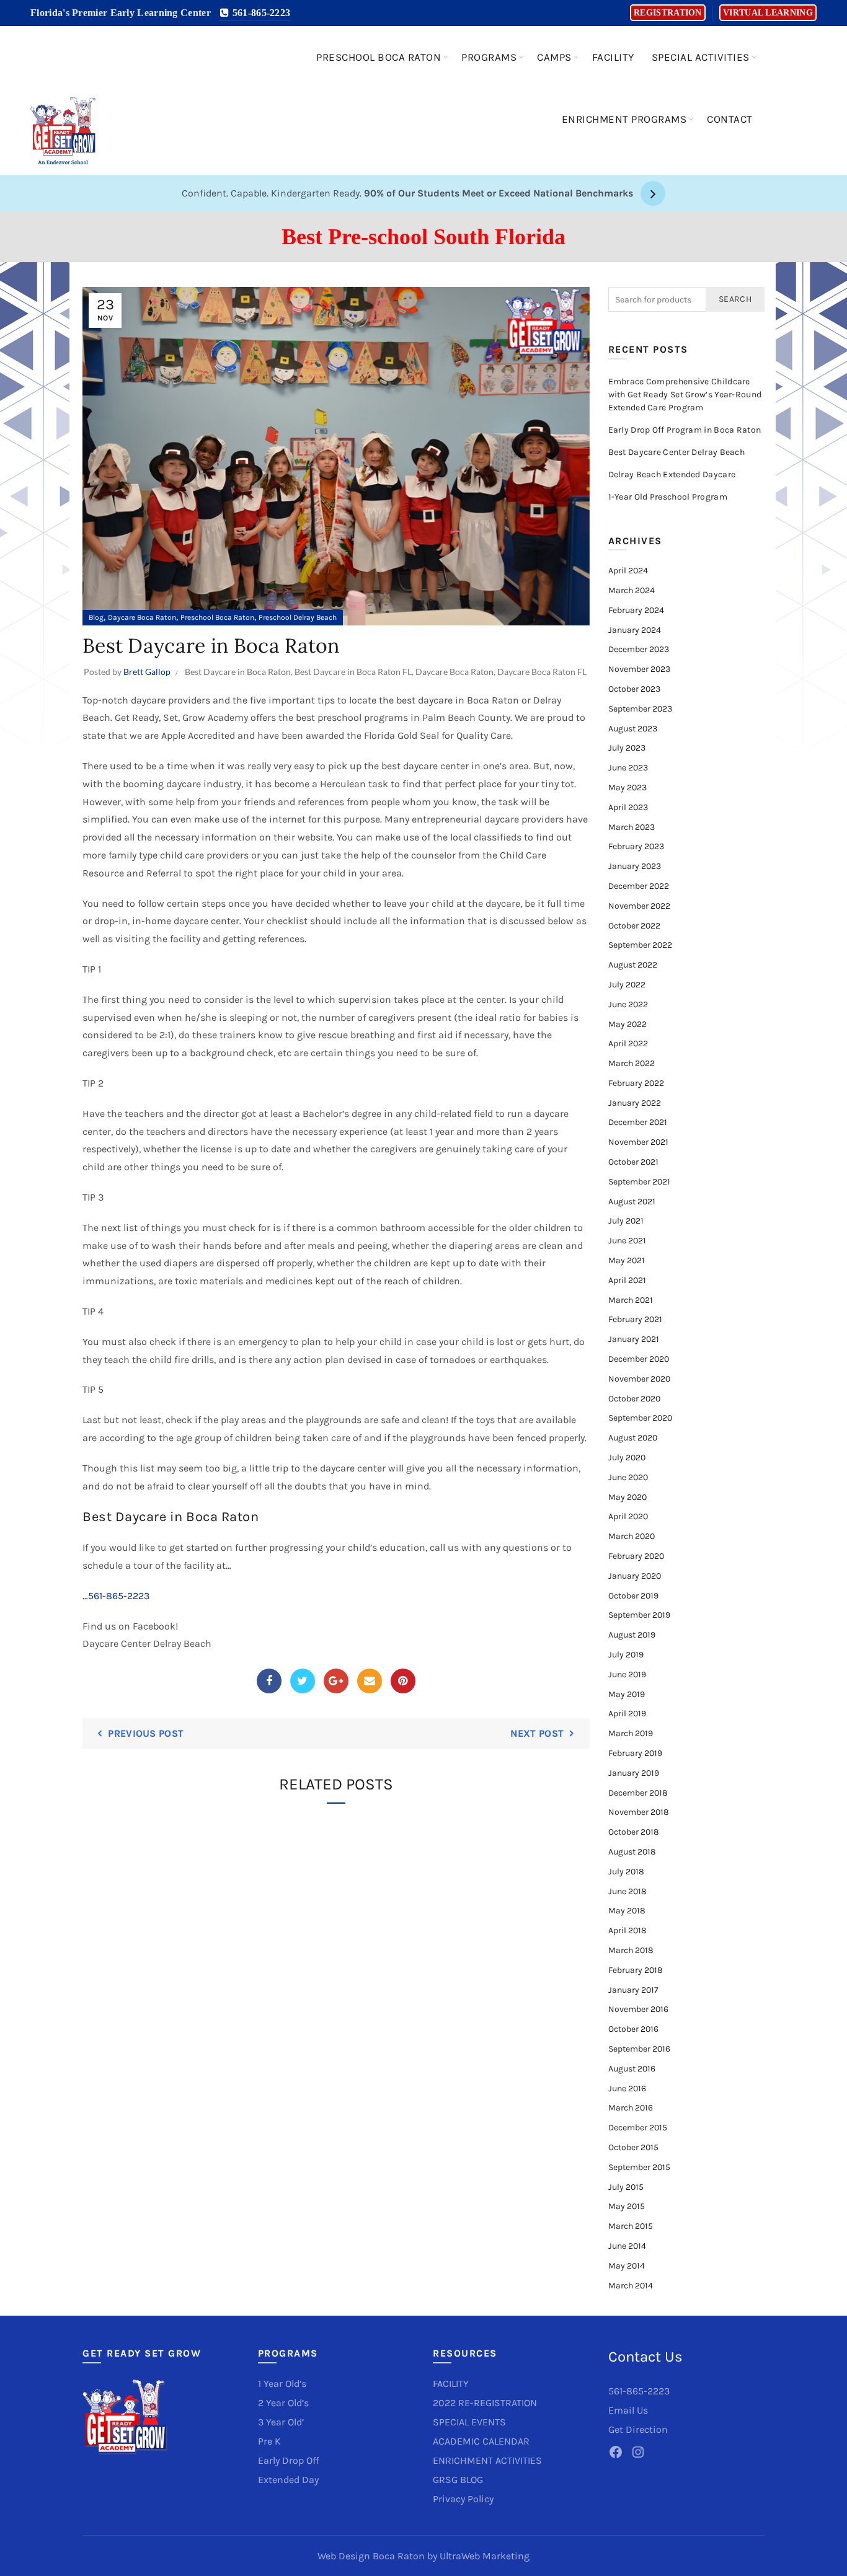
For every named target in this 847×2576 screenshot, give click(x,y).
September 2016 (639, 2049)
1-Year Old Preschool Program (668, 497)
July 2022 (627, 985)
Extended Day (288, 2480)
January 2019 (634, 1773)
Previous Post (146, 1733)
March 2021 (631, 1300)
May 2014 (627, 2266)
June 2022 (628, 1004)
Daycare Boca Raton (142, 617)
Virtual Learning (768, 13)
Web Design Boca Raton (371, 2556)
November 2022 (639, 906)
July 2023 (627, 748)
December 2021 (638, 1122)
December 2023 (639, 649)
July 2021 (626, 1221)
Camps (554, 57)
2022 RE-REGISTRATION (485, 2403)
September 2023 (640, 709)
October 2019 (633, 1596)
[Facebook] (269, 1681)
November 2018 (639, 1812)
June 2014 (627, 2246)
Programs (489, 57)
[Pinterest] (403, 1681)
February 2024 (636, 610)
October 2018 (634, 1832)
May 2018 (627, 1911)
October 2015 (633, 2147)
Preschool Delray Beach (298, 617)
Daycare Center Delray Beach (147, 1643)
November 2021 (638, 1142)
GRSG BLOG (458, 2480)
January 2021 (634, 1339)
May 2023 (627, 787)
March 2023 (632, 827)
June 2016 (627, 2089)
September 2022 (640, 945)
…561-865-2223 (116, 1596)
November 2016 (638, 2009)
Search (735, 299)
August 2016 (632, 2069)
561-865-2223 (260, 13)
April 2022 (628, 1043)
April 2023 (628, 807)
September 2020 (640, 1418)
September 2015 (639, 2167)
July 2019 (626, 1655)
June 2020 (628, 1477)
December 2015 (638, 2128)
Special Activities (701, 57)
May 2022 (627, 1024)
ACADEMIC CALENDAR (481, 2441)
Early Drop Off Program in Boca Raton (685, 430)
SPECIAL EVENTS (469, 2422)
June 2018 (627, 1891)
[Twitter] (303, 1681)
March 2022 (632, 1063)
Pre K (269, 2441)
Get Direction (638, 2429)
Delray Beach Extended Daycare (672, 474)
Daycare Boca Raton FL (542, 672)
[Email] (370, 1681)
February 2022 (636, 1083)
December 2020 (639, 1359)
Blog (96, 617)
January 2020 (635, 1576)
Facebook (154, 1626)
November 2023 (639, 669)
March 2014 (631, 2286)
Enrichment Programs (624, 119)
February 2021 (635, 1319)
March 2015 (631, 2226)
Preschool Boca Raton (379, 57)
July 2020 (627, 1458)
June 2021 (627, 1241)
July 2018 (626, 1872)
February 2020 (636, 1556)
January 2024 (635, 630)
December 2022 (639, 886)
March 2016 (631, 2108)
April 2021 (627, 1280)
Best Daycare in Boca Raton (238, 672)
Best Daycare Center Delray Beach (677, 452)
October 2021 (633, 1162)
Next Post (537, 1733)
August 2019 (632, 1635)
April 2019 (627, 1714)
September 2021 (639, 1182)
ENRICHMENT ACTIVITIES (487, 2460)
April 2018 (627, 1930)
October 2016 (633, 2029)
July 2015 (626, 2187)
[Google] (336, 1681)
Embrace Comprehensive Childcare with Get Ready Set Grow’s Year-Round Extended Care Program (685, 395)
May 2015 (627, 2206)
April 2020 (628, 1516)
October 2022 (634, 926)
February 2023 (636, 846)
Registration (668, 13)
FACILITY (451, 2384)
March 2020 (632, 1536)
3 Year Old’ (281, 2422)
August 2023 (633, 729)
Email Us (628, 2410)
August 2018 (632, 1852)
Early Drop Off (288, 2460)
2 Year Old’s (283, 2403)
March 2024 (632, 590)
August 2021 (632, 1202)
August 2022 (633, 965)
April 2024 (628, 571)
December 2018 (638, 1793)
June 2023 (628, 768)
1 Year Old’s (282, 2384)
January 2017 (633, 1990)
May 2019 (627, 1694)
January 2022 (635, 1103)
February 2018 (636, 1970)
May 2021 (627, 1260)
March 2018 (631, 1950)
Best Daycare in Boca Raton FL (353, 672)
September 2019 (639, 1615)
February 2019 (635, 1753)
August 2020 (633, 1438)
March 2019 (631, 1733)
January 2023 (635, 866)
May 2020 (627, 1497)
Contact (730, 119)
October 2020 (634, 1399)
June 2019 (627, 1674)
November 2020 (639, 1379)
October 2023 (634, 689)
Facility (613, 57)
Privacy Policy (463, 2499)
